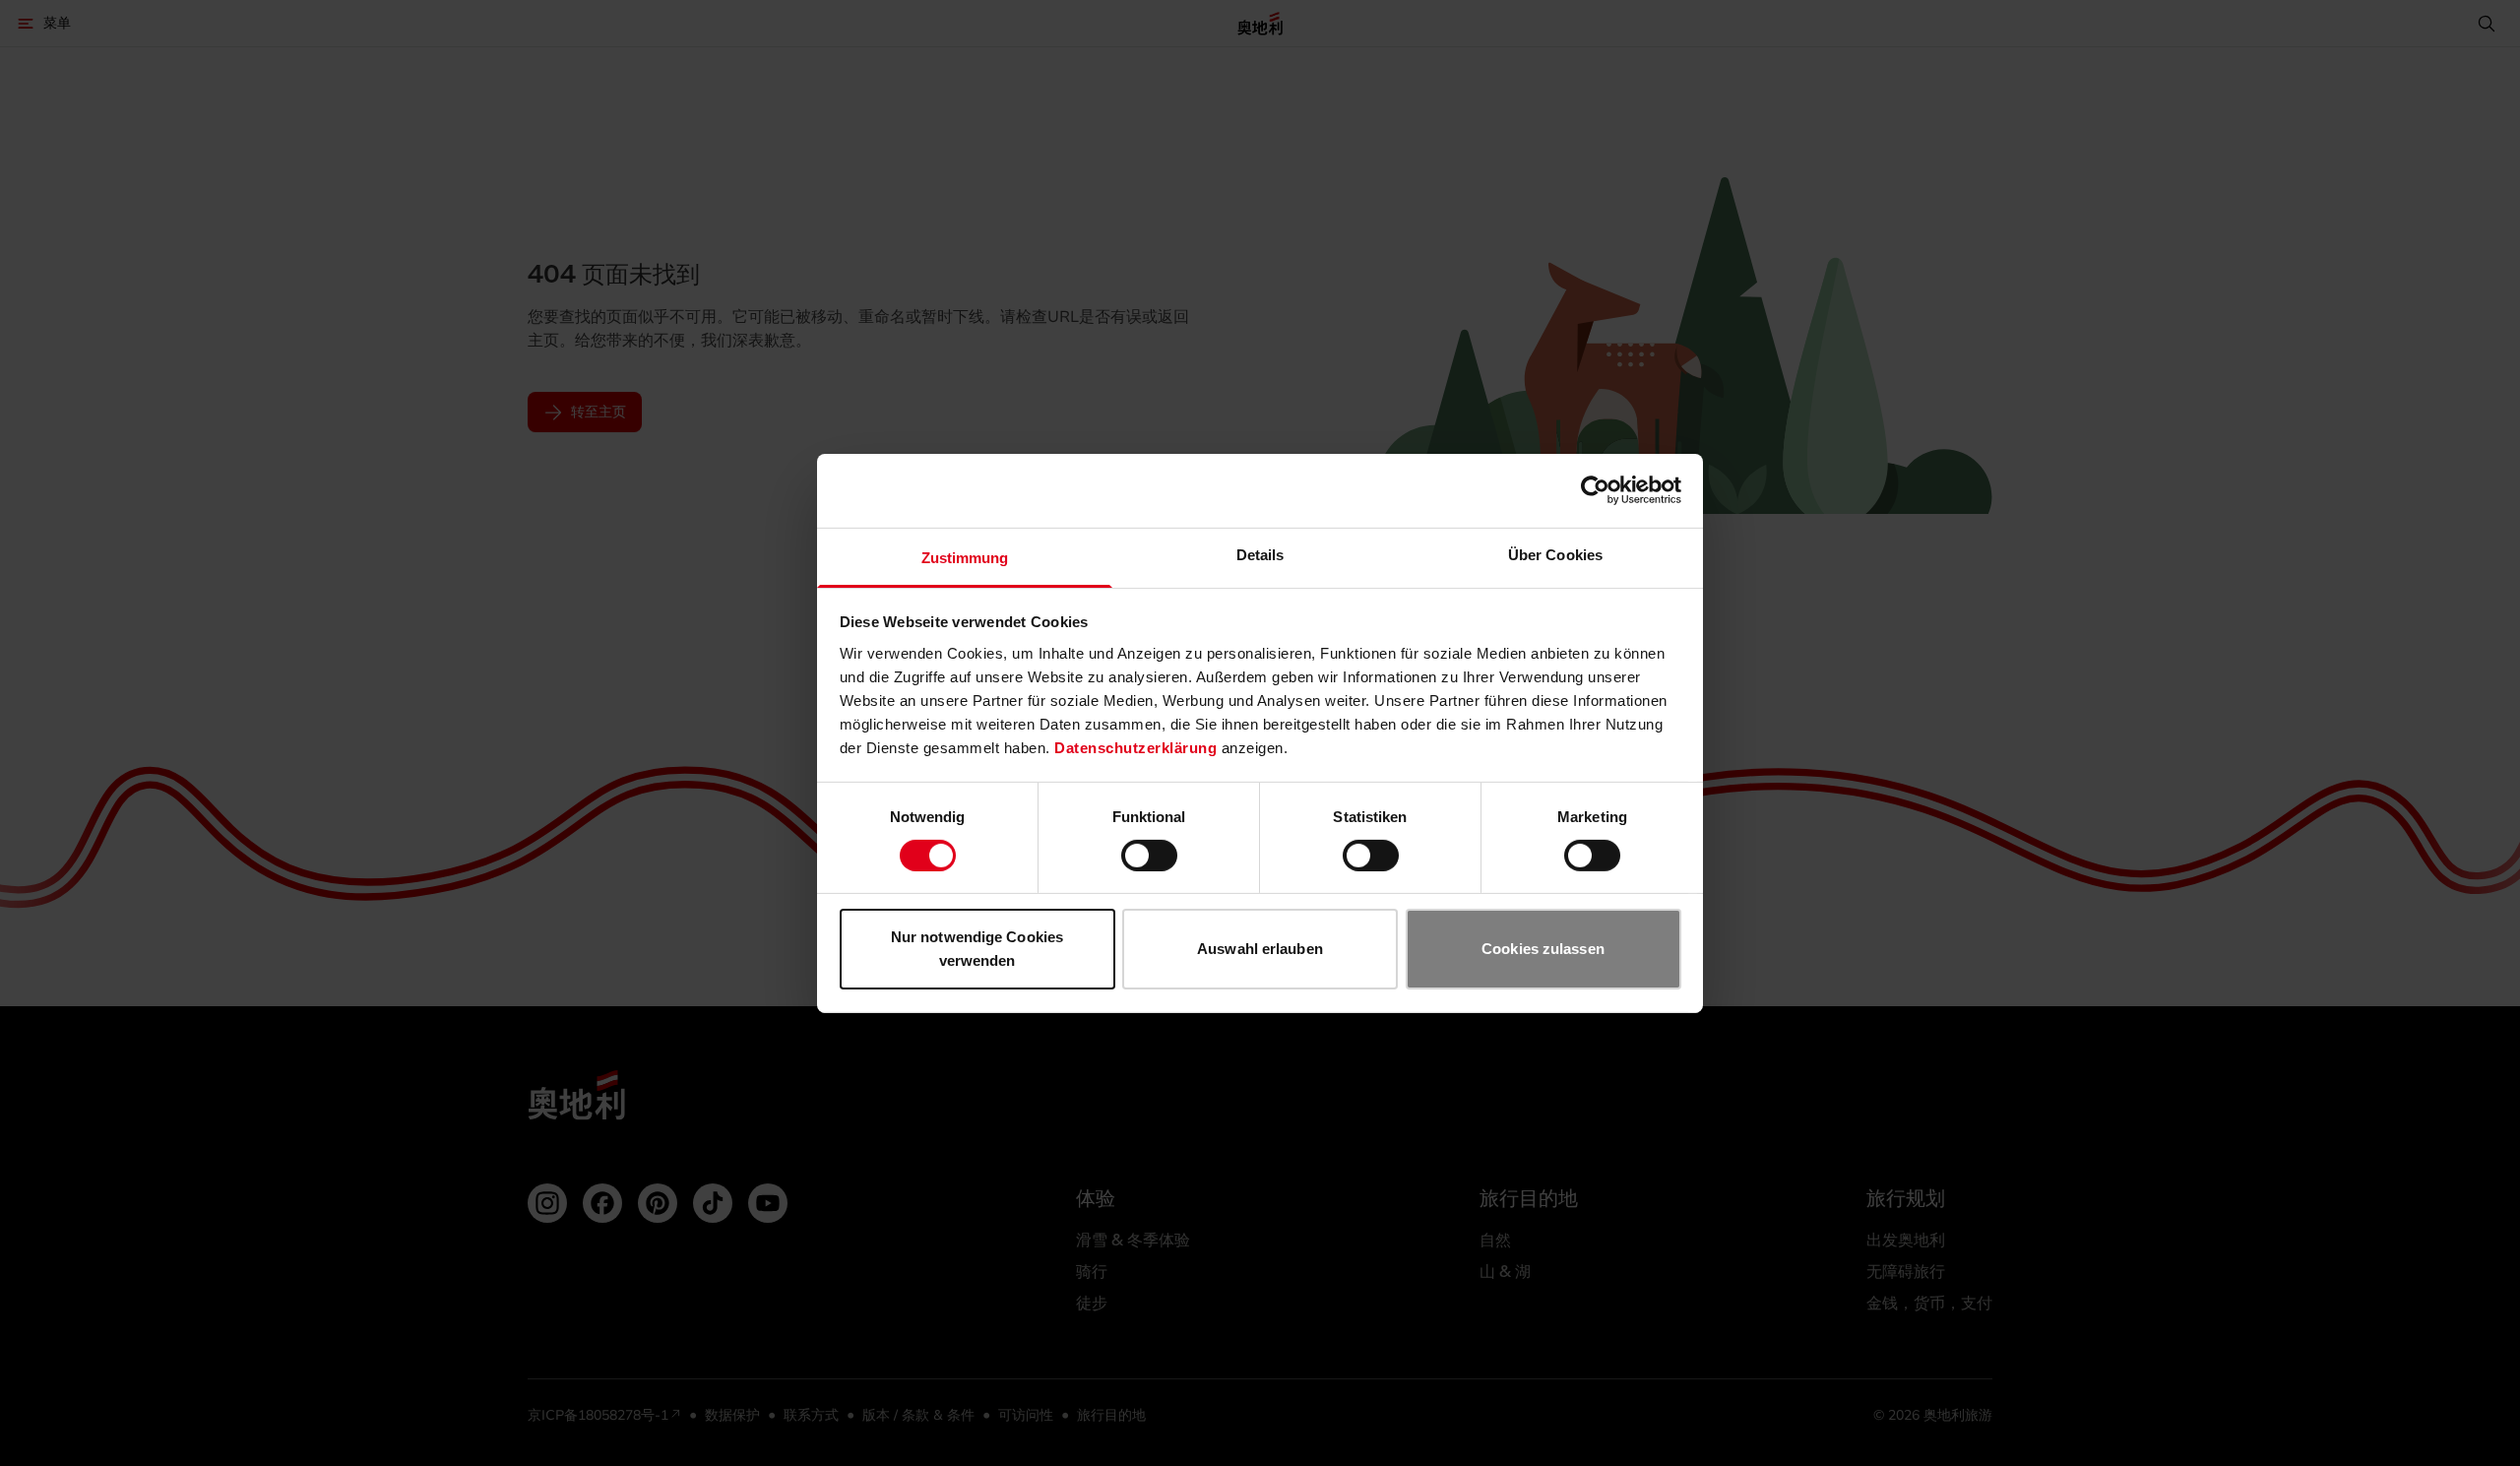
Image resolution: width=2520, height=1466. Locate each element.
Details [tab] (1260, 554)
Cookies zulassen (1543, 949)
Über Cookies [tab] (1555, 554)
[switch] (1149, 856)
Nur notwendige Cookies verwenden (977, 949)
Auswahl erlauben (1260, 949)
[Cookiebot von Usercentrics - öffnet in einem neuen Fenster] (1595, 490)
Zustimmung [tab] (965, 557)
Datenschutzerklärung (1135, 747)
